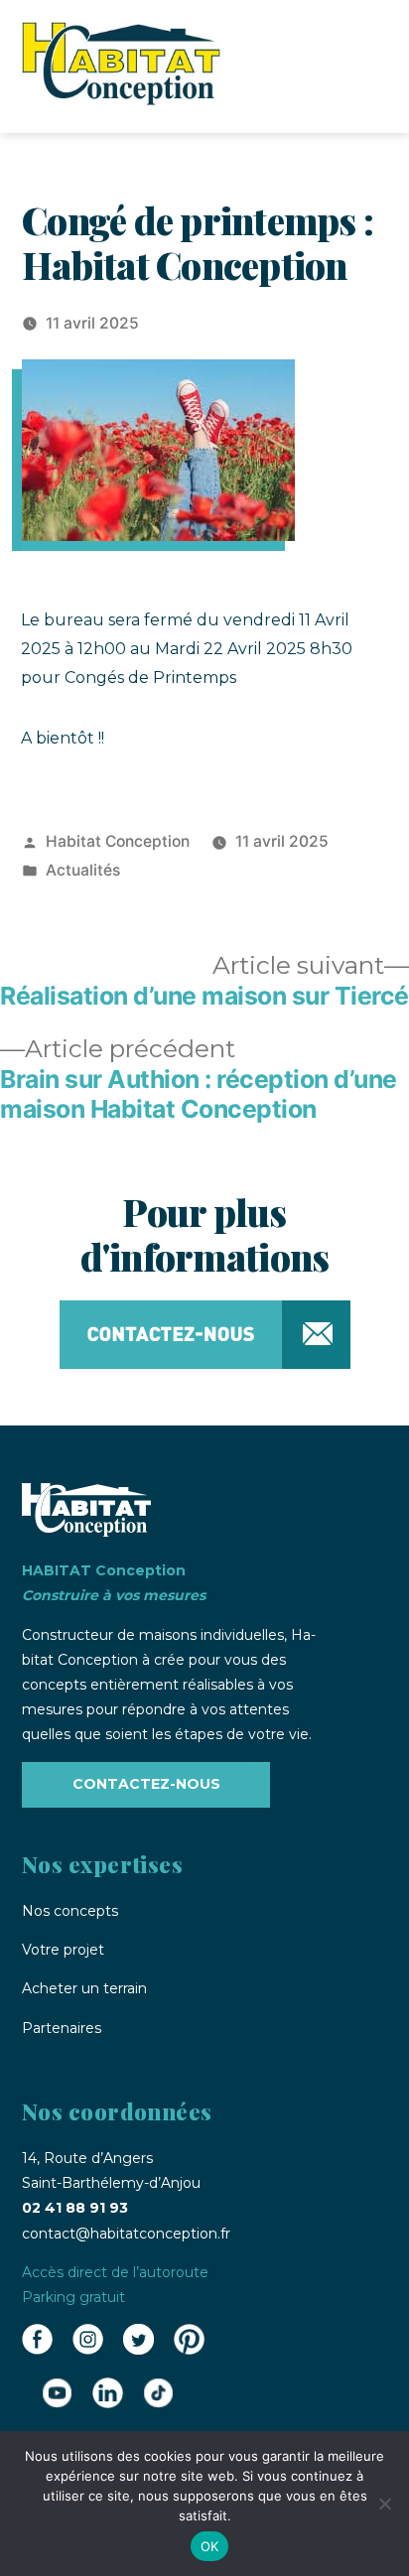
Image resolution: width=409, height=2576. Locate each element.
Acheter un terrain (84, 1988)
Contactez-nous (146, 1784)
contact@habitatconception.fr (126, 2234)
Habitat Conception (118, 841)
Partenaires (62, 2028)
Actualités (83, 870)
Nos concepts (70, 1911)
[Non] (384, 2504)
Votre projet (63, 1950)
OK (210, 2546)
